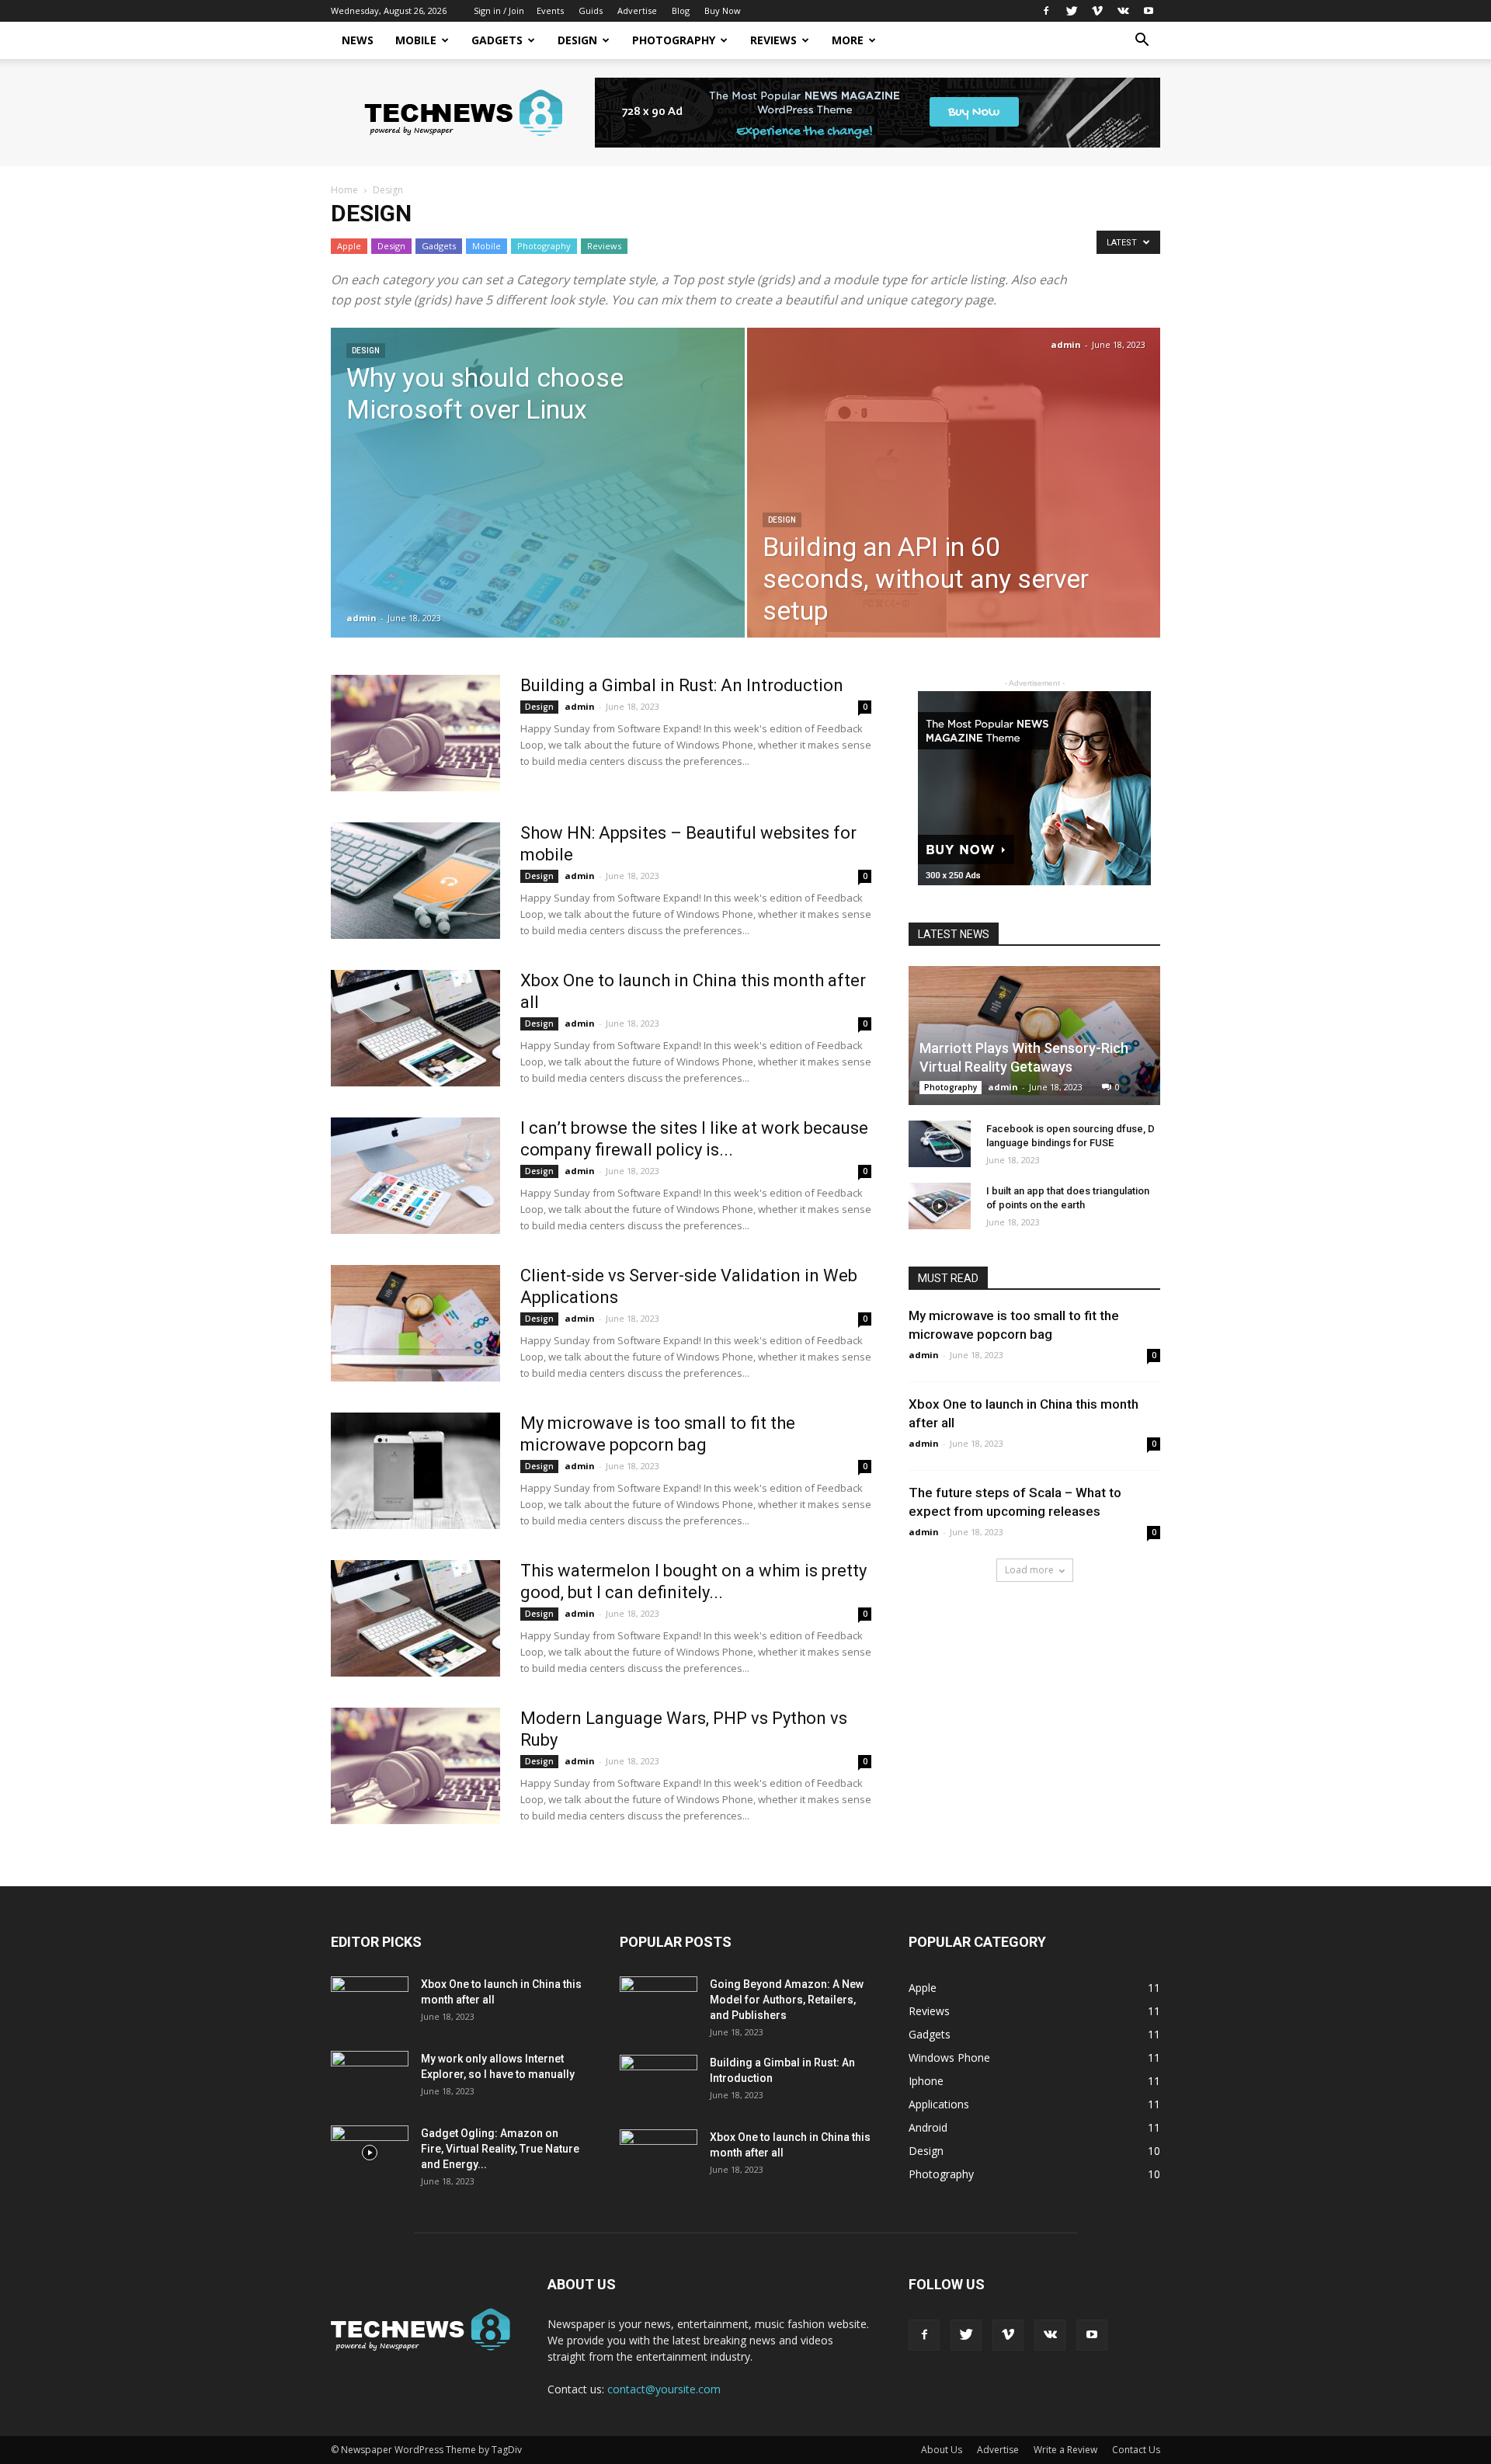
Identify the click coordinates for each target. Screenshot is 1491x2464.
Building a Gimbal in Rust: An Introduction (682, 685)
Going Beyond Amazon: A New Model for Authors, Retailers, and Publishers (787, 2000)
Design (577, 40)
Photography (674, 40)
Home (344, 190)
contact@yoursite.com (664, 2389)
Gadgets (497, 40)
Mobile (416, 40)
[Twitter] (1072, 11)
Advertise (637, 10)
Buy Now (723, 10)
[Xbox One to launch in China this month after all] (415, 1028)
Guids (591, 10)
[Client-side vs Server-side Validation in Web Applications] (415, 1323)
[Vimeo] (1097, 11)
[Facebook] (1046, 11)
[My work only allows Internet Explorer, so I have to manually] (370, 2078)
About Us (942, 2450)
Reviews (773, 40)
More (848, 40)
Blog (681, 10)
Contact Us (1136, 2450)
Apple (349, 246)
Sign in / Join (499, 10)
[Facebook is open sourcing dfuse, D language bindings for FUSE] (940, 1144)
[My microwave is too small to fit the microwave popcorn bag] (415, 1471)
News (358, 40)
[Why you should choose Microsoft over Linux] (538, 507)
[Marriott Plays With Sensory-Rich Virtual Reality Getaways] (1034, 1036)
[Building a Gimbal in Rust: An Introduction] (415, 733)
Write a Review (1065, 2450)
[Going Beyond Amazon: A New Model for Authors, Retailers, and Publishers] (659, 2004)
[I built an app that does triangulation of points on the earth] (940, 1206)
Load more (1029, 1570)
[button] (1142, 42)
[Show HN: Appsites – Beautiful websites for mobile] (415, 881)
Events (550, 10)
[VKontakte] (1123, 11)
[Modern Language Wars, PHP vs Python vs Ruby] (415, 1766)
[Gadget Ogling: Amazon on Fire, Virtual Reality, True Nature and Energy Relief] (370, 2153)
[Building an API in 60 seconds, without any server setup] (954, 507)
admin (361, 618)
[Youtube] (1149, 11)
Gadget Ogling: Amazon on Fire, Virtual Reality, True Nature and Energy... (500, 2149)
